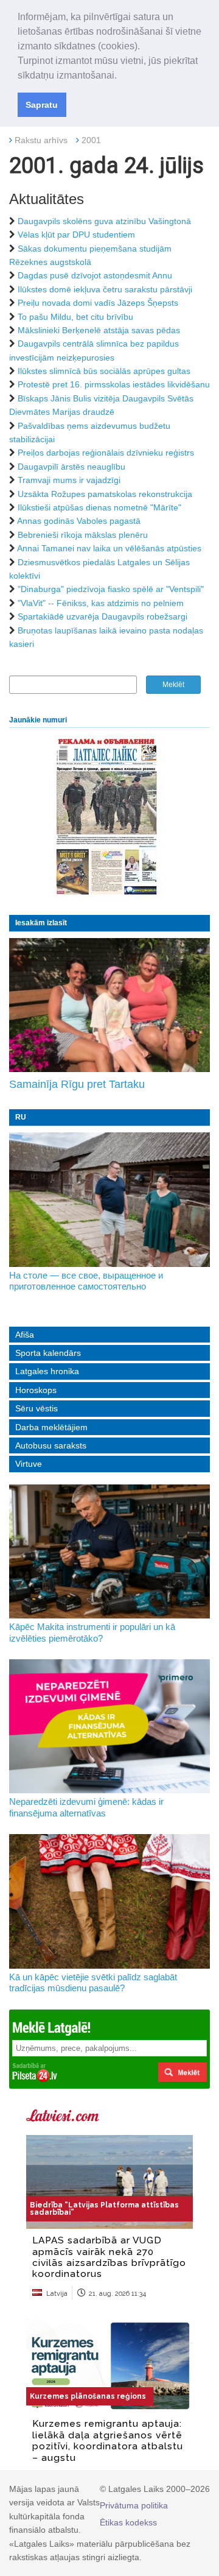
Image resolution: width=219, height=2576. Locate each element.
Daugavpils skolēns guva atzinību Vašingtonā (104, 221)
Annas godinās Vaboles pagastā (79, 521)
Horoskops (36, 1390)
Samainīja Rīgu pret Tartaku (77, 1084)
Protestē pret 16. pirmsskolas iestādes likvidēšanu (114, 384)
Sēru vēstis (36, 1408)
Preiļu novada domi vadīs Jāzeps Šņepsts (98, 303)
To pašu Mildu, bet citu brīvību (75, 317)
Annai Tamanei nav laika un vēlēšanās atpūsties (109, 548)
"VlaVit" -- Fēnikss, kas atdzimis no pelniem (101, 603)
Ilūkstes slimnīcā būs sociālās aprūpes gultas (104, 371)
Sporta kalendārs (48, 1353)
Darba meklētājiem (51, 1427)
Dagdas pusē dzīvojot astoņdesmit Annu (95, 275)
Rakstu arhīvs (41, 140)
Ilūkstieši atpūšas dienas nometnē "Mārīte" (99, 507)
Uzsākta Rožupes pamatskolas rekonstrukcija (105, 494)
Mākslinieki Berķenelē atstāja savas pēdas (99, 330)
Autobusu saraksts (51, 1445)
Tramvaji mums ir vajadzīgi (69, 480)
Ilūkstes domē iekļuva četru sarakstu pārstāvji (105, 289)
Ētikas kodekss (128, 2522)
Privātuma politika (134, 2505)
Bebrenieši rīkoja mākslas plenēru (83, 535)
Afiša (25, 1335)
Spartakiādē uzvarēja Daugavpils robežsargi (103, 616)
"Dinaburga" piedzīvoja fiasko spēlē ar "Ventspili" (111, 589)
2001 (91, 140)
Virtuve (29, 1464)
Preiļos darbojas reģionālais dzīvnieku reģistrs (106, 453)
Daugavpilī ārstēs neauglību (71, 467)
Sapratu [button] (42, 105)
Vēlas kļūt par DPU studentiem (76, 235)
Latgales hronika (47, 1371)
